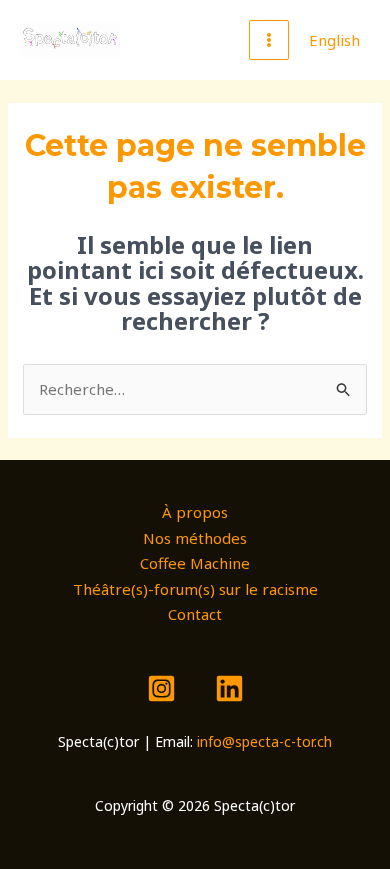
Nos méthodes (195, 538)
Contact (195, 614)
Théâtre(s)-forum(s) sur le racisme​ (195, 589)
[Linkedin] (229, 688)
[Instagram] (161, 688)
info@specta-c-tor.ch (264, 741)
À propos (195, 512)
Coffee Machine (195, 563)
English (334, 40)
